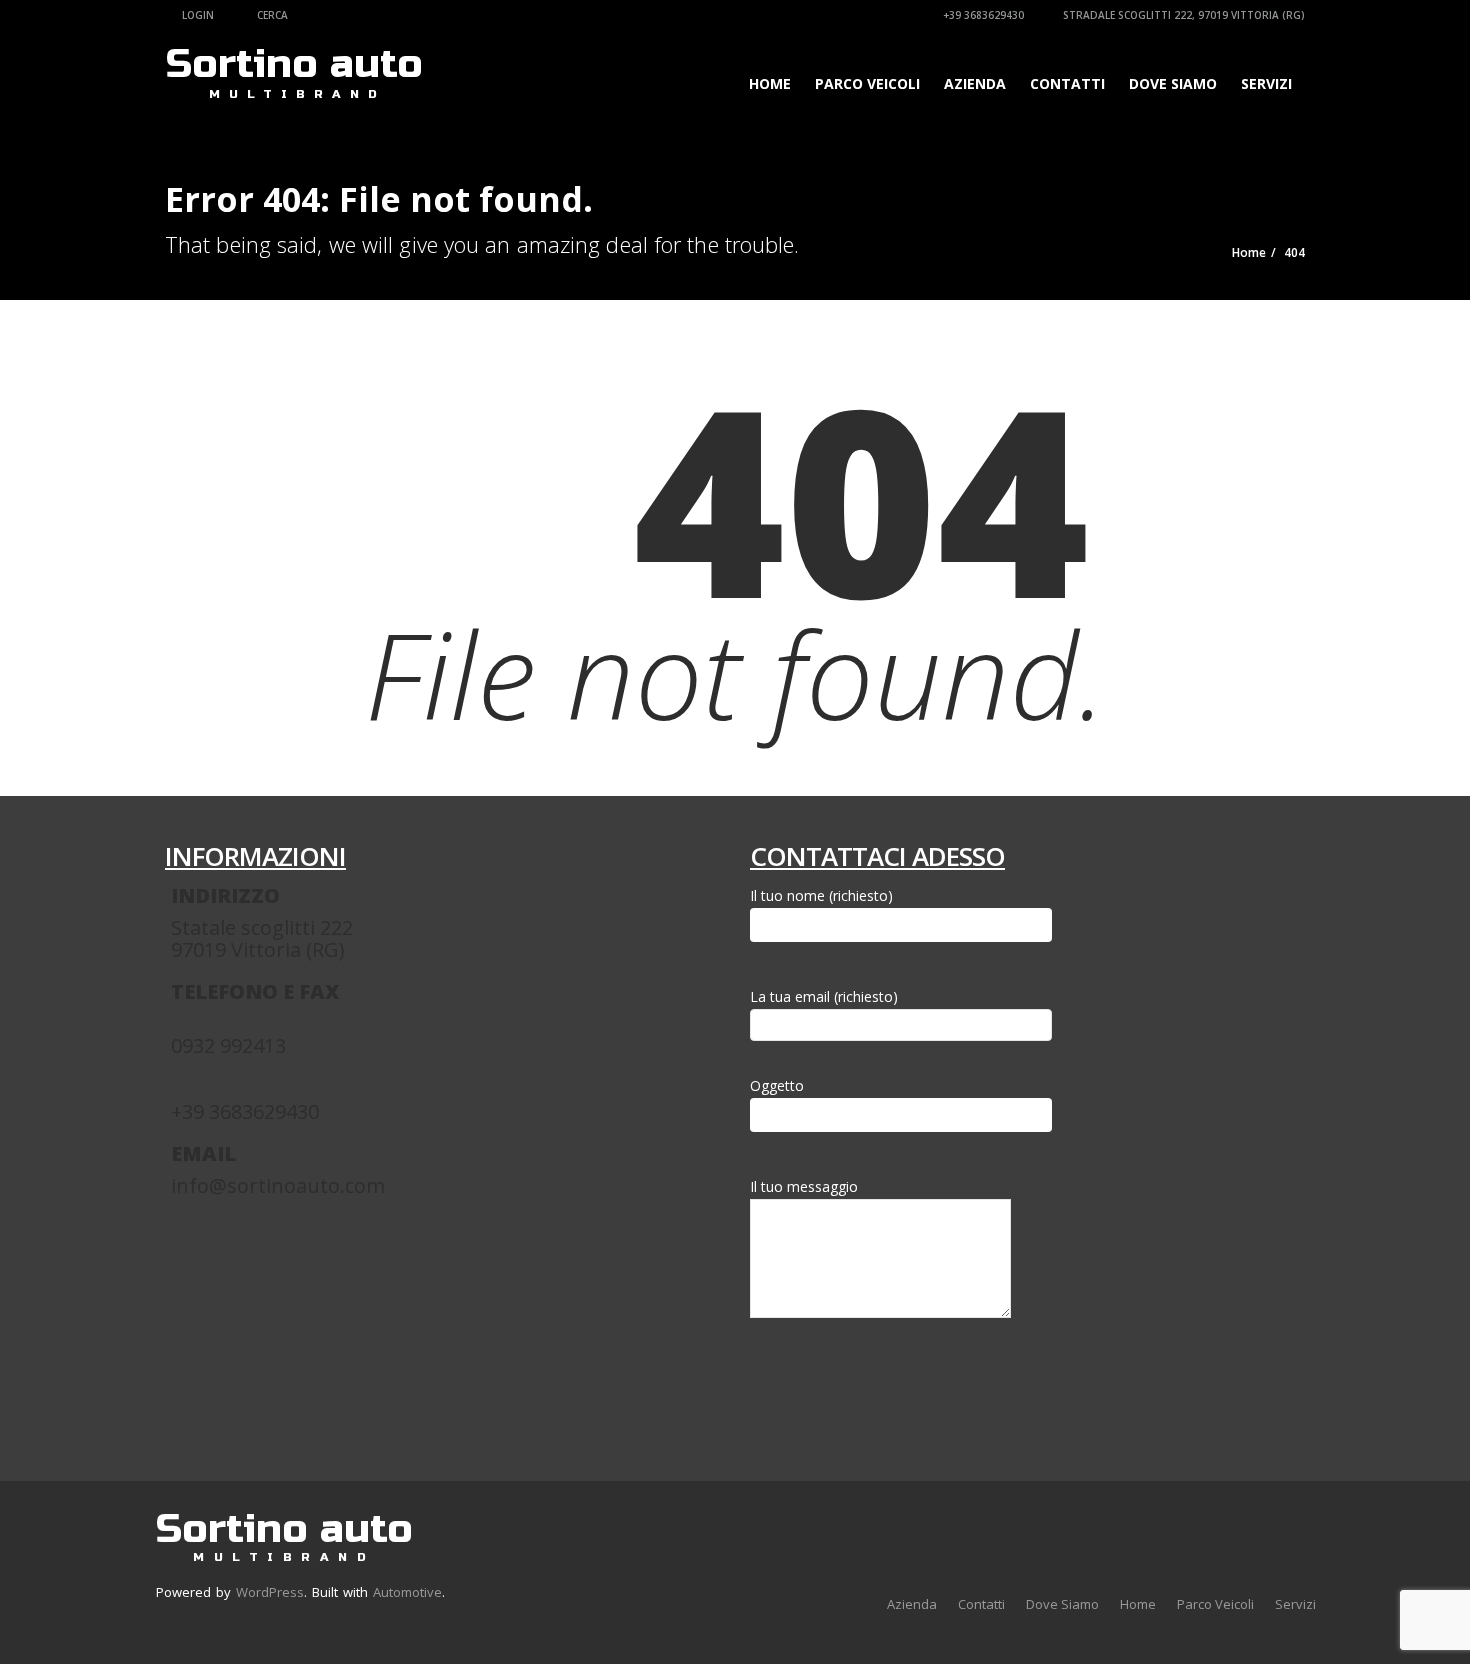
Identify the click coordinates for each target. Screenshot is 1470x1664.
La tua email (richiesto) (824, 996)
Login (196, 15)
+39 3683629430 (982, 15)
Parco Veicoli (867, 83)
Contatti (1067, 83)
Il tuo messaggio (804, 1186)
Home (770, 83)
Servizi (1266, 83)
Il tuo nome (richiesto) (821, 895)
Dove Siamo (1173, 83)
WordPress (270, 1592)
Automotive (407, 1592)
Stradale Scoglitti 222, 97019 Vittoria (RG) (1182, 15)
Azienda (975, 83)
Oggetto (777, 1085)
